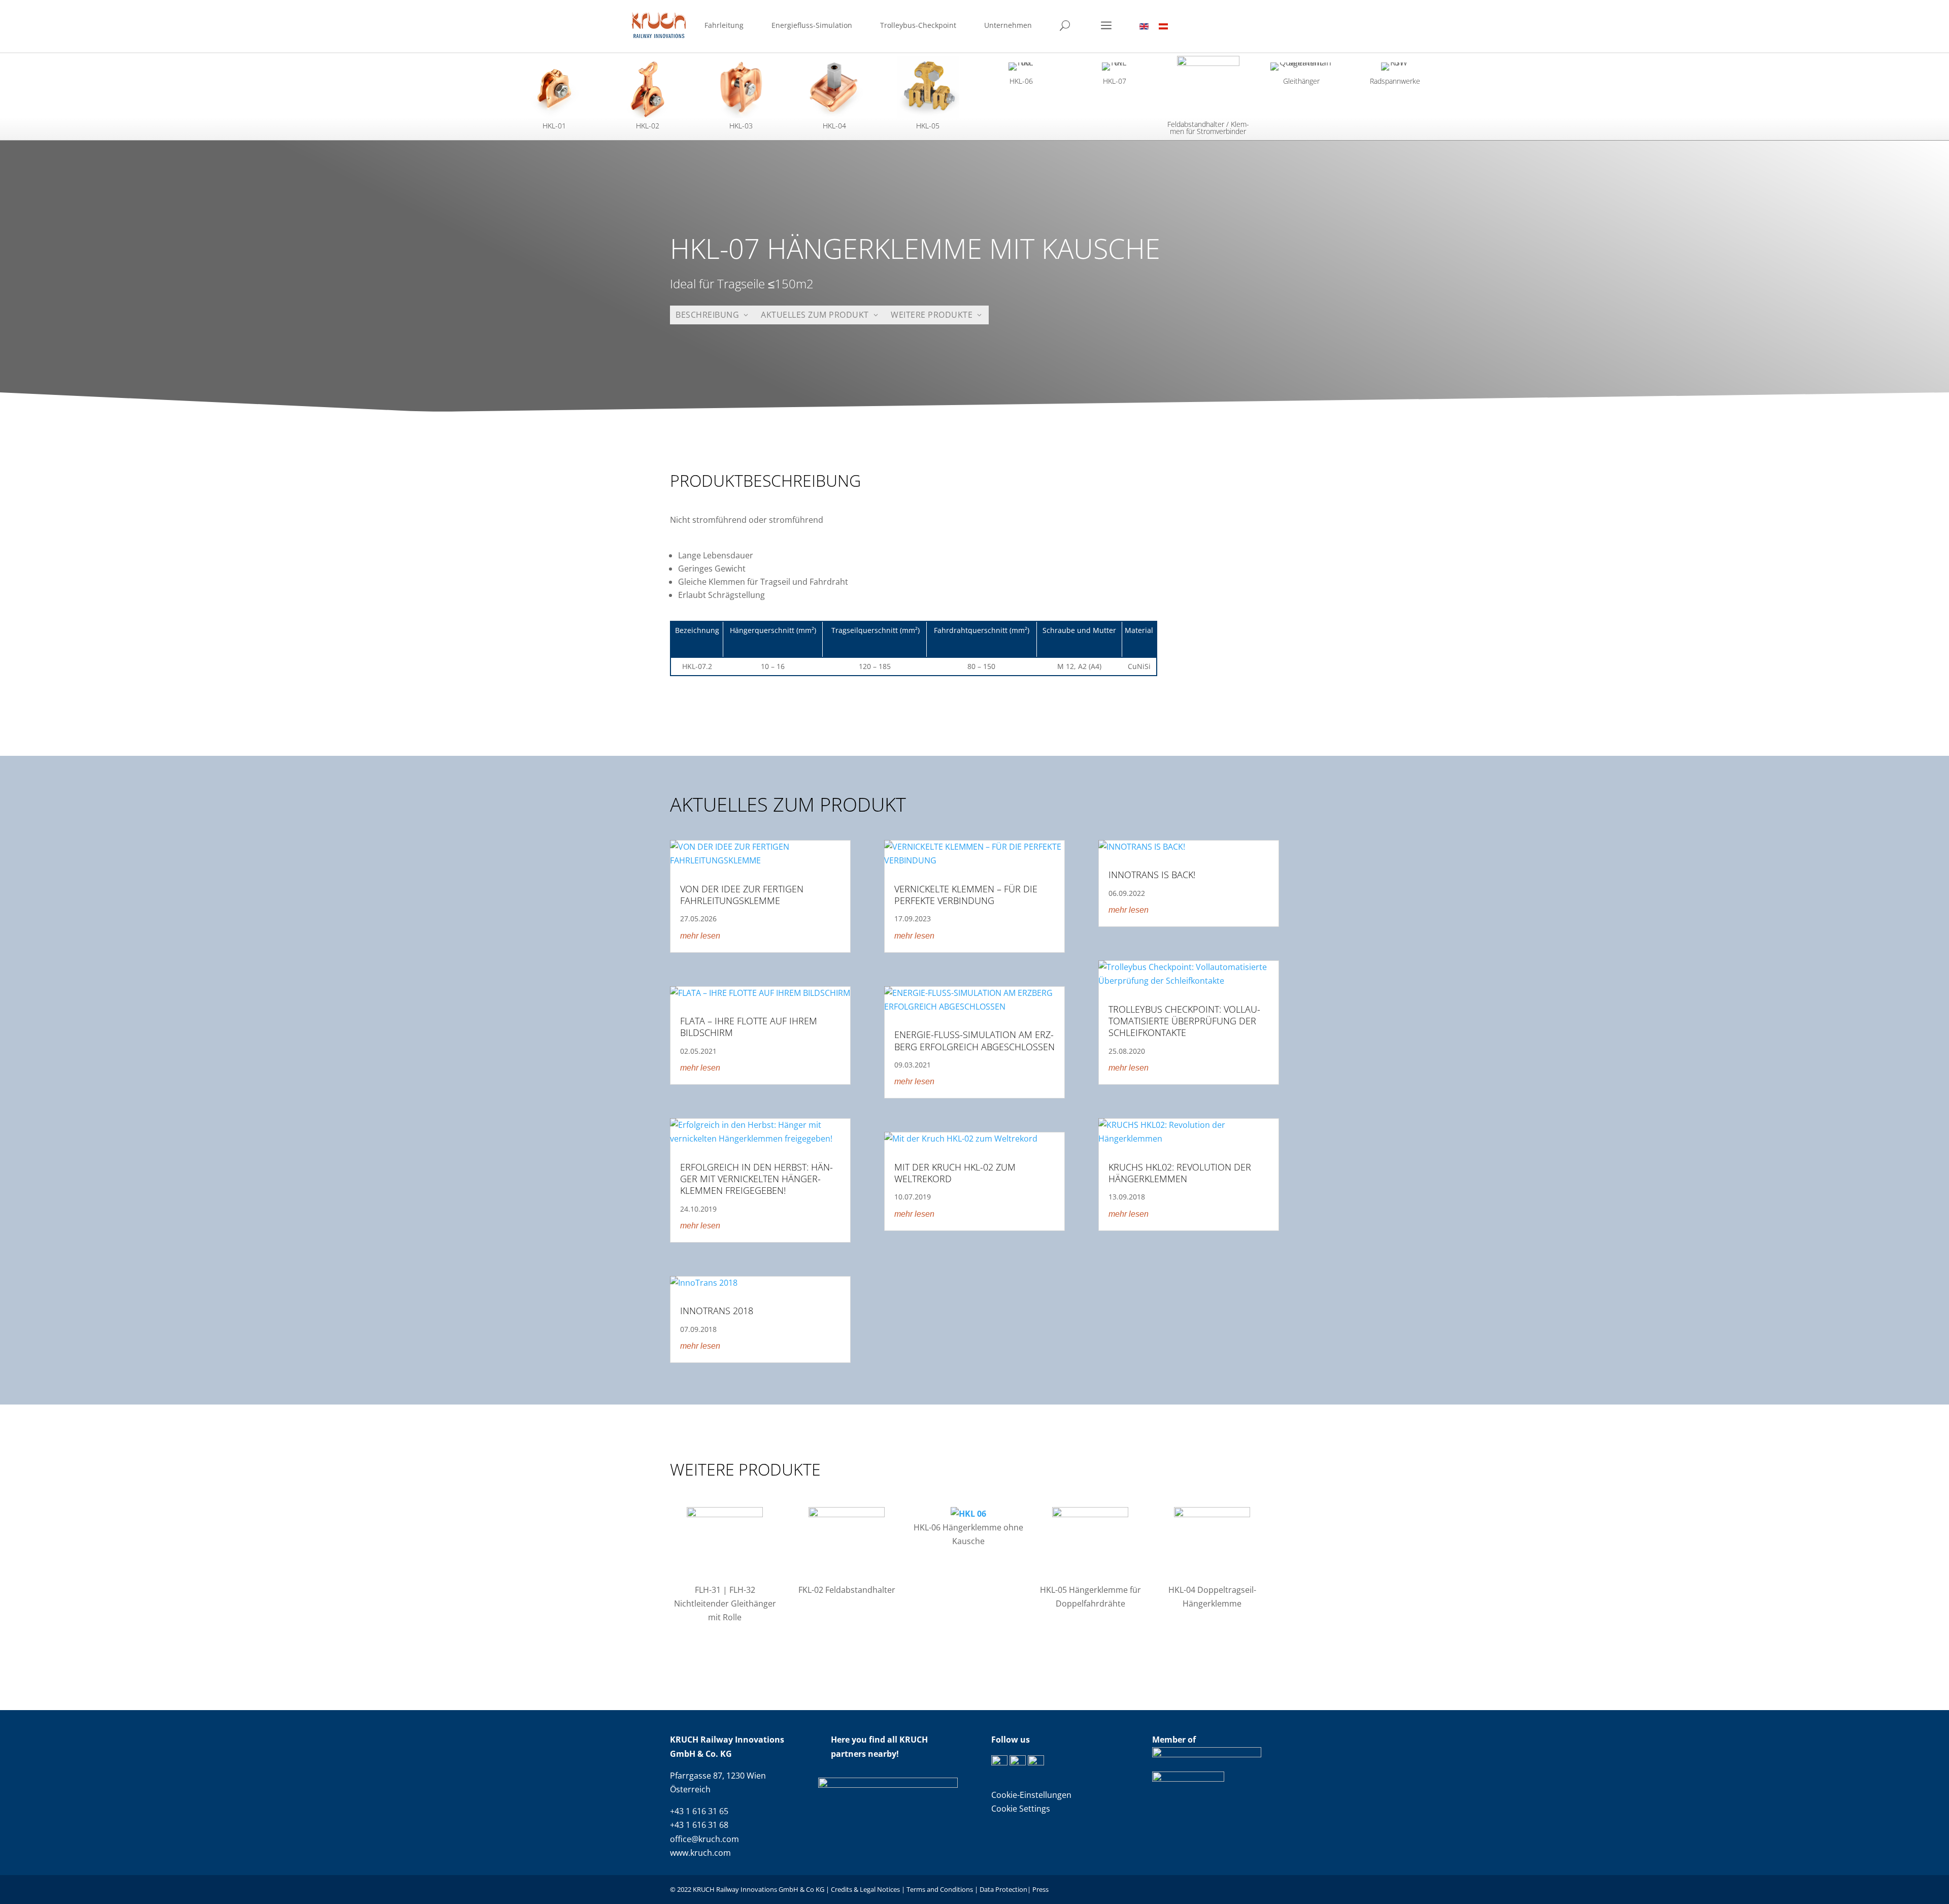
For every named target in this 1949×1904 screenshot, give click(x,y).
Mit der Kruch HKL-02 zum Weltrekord (955, 1173)
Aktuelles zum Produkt (815, 315)
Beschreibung (707, 315)
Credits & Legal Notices (866, 1889)
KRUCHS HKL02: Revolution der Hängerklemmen (1180, 1173)
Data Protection (1003, 1889)
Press (1040, 1889)
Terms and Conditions (940, 1889)
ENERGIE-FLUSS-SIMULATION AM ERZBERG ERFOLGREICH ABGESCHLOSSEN (974, 1040)
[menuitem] (724, 27)
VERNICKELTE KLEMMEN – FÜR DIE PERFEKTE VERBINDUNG (966, 895)
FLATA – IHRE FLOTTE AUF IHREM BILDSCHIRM (749, 1027)
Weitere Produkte (932, 315)
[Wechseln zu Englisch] (1144, 26)
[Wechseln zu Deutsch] (1163, 26)
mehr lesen (700, 936)
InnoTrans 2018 (717, 1311)
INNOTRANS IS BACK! (1152, 875)
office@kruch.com (704, 1839)
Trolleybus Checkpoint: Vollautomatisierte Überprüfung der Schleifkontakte (1184, 1021)
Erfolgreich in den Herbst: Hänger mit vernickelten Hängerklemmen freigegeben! (757, 1179)
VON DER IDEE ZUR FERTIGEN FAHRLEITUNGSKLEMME (742, 895)
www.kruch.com (700, 1853)
